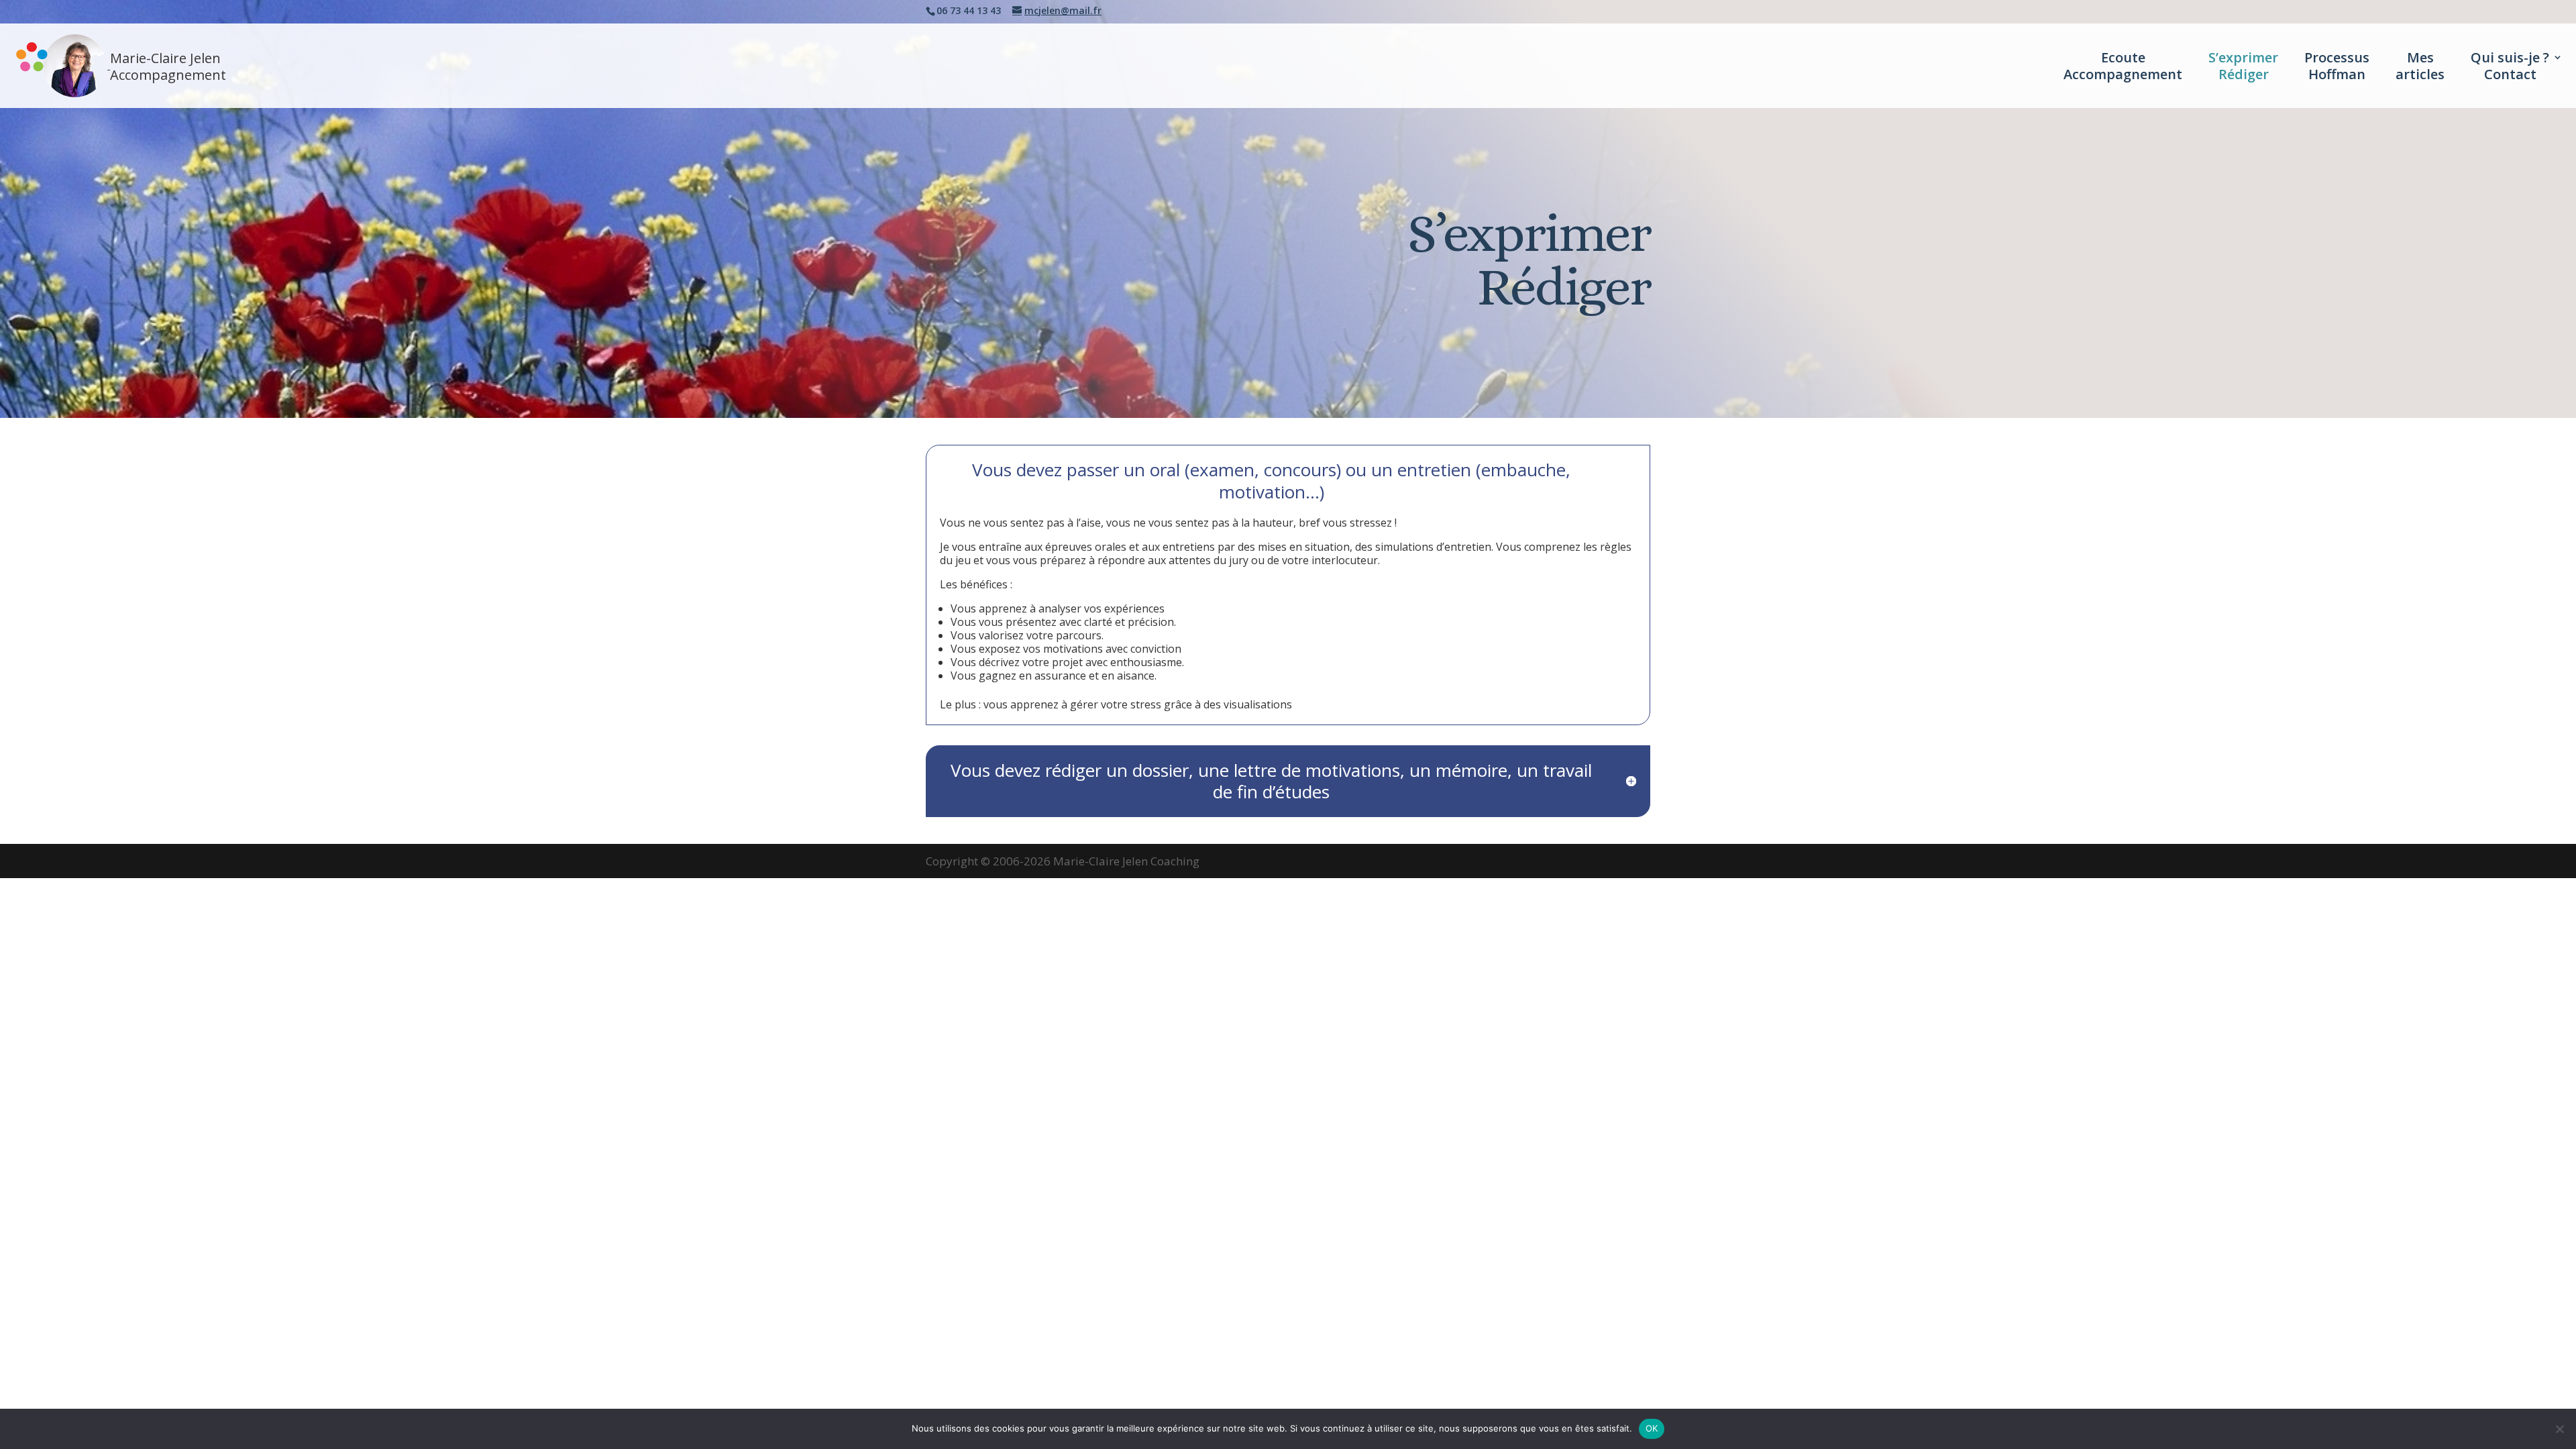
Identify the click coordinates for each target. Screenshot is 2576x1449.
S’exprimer (2243, 66)
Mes (2420, 66)
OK (1652, 1428)
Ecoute (2123, 66)
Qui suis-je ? (2510, 66)
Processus (2337, 66)
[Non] (2559, 1429)
